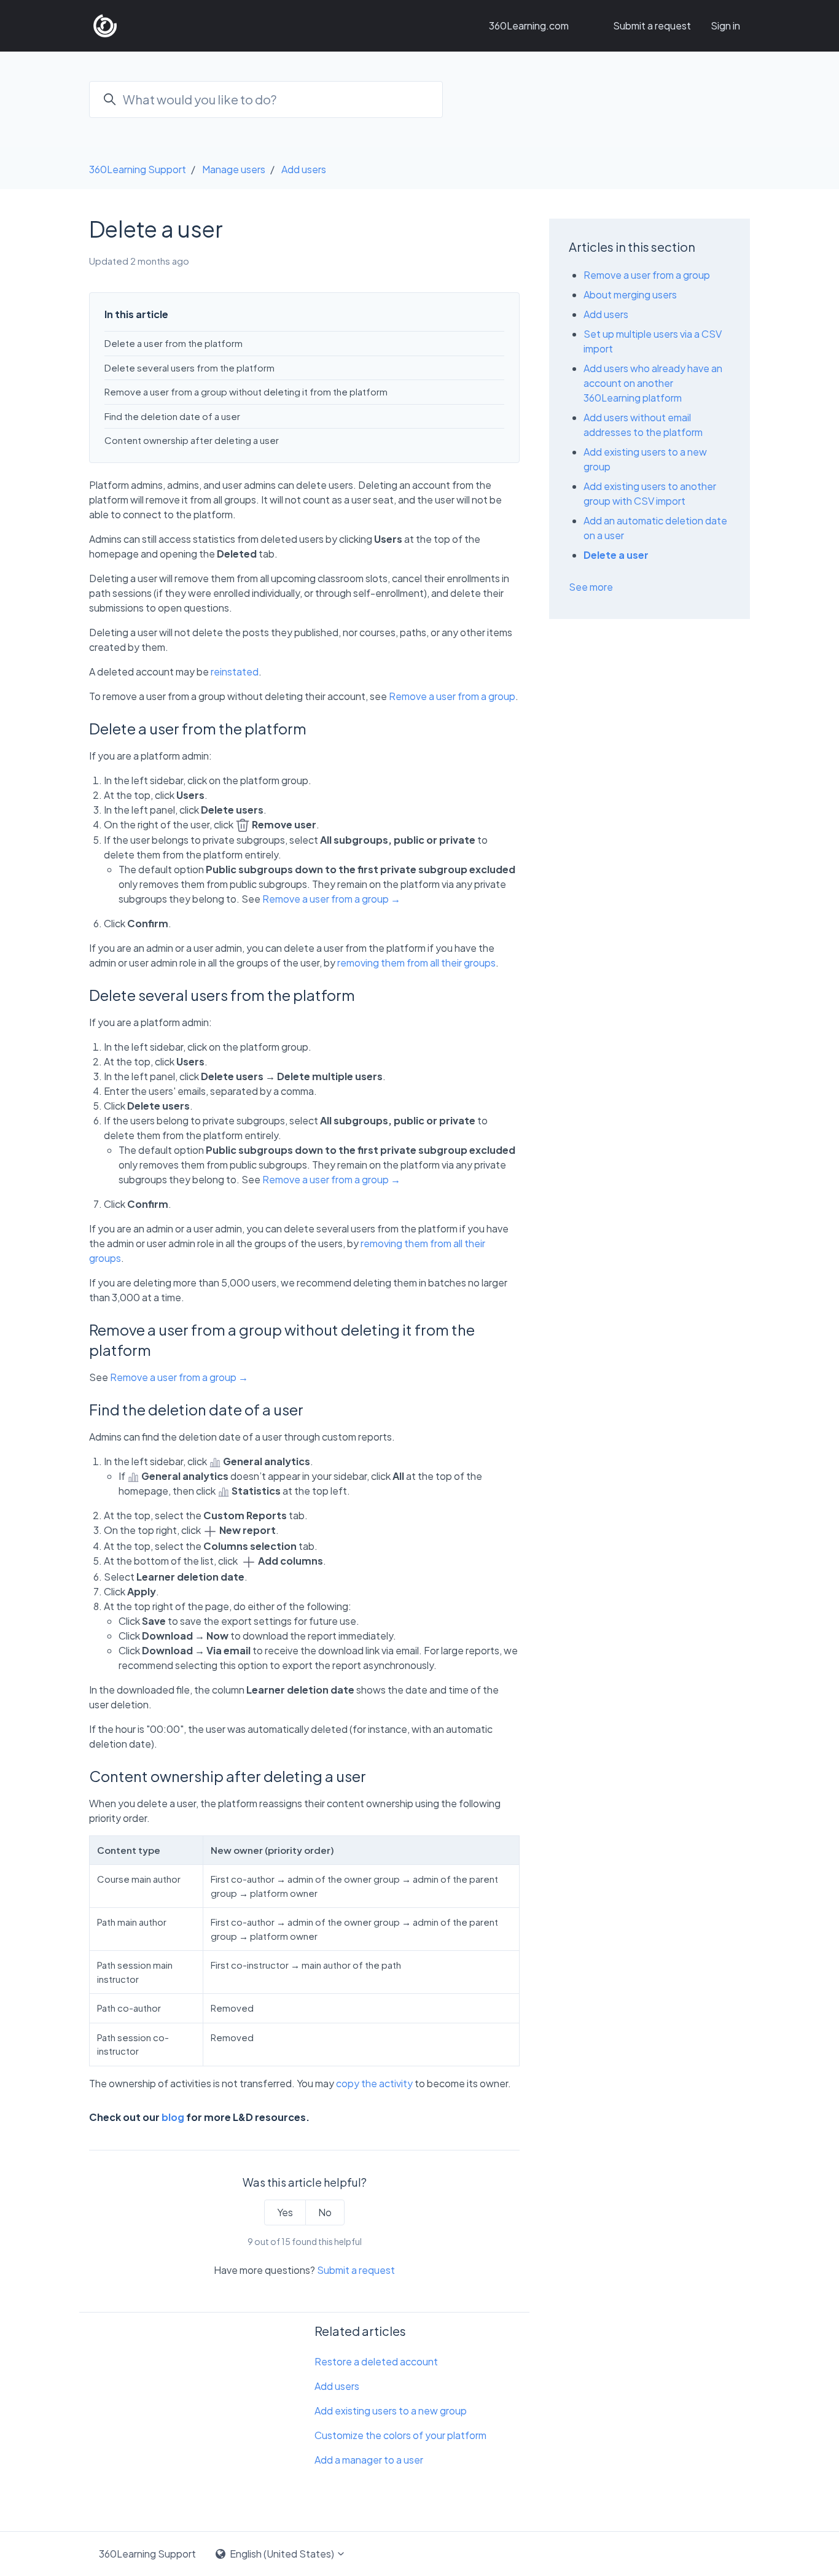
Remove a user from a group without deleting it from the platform (246, 391)
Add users (304, 169)
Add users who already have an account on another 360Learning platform (653, 383)
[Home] (105, 26)
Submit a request (652, 25)
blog (173, 2117)
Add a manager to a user (369, 2460)
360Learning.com (529, 25)
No (325, 2212)
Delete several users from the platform (189, 368)
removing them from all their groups (416, 963)
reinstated (235, 671)
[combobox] (266, 99)
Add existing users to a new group (391, 2411)
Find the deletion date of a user (172, 416)
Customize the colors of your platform (400, 2435)
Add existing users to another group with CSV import (650, 493)
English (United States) (282, 2554)
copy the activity (374, 2083)
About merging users (630, 294)
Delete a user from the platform (174, 343)
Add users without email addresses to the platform (643, 425)
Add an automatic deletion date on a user (655, 528)
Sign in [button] (725, 25)
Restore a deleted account (376, 2361)
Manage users (234, 169)
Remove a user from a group (452, 696)
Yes (285, 2212)
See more (591, 587)
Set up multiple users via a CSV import (653, 341)
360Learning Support (138, 169)
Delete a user (616, 555)
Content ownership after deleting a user (192, 440)
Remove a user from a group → (331, 899)
